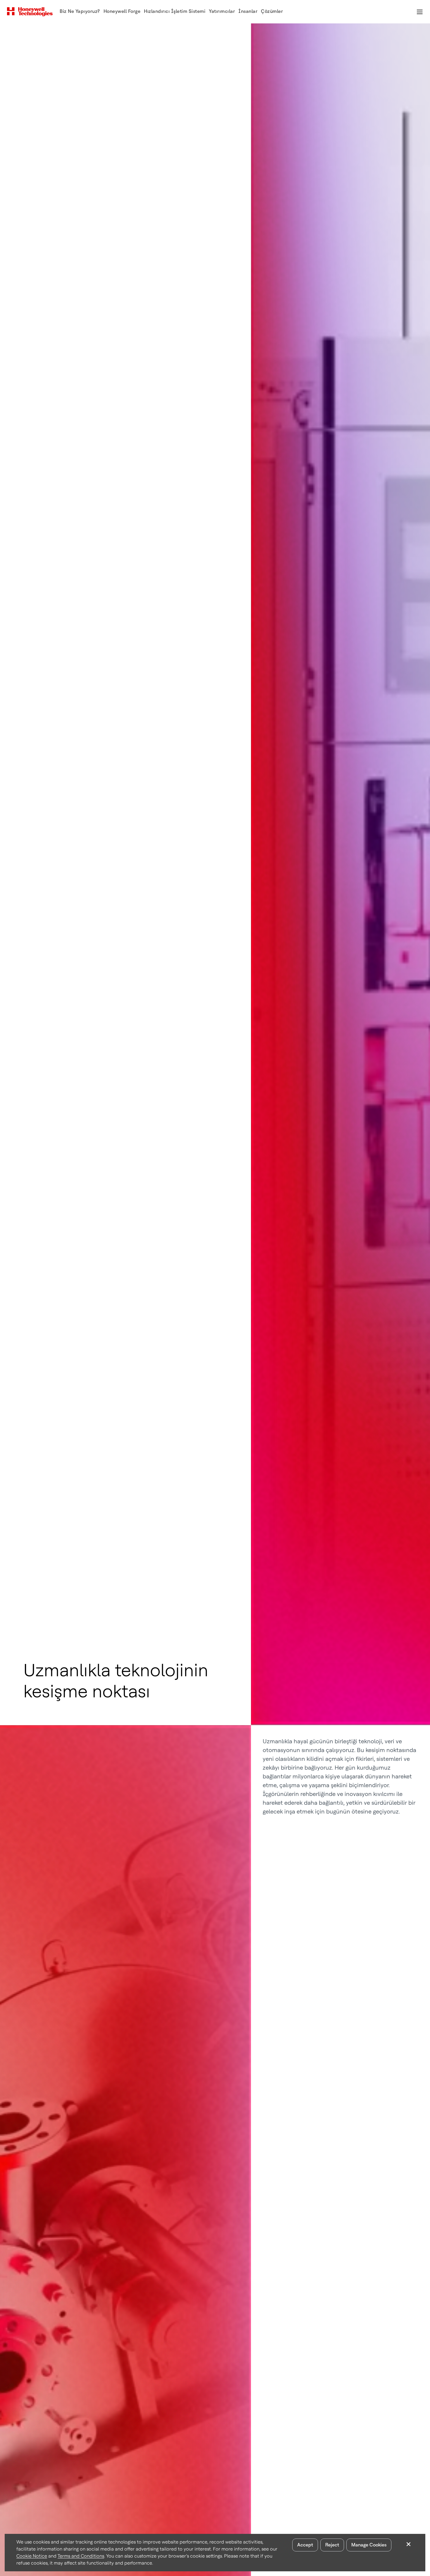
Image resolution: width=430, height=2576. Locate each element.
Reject (332, 2545)
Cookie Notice (32, 2556)
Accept (305, 2545)
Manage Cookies (369, 2545)
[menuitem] (80, 12)
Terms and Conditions (81, 2556)
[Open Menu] (419, 12)
